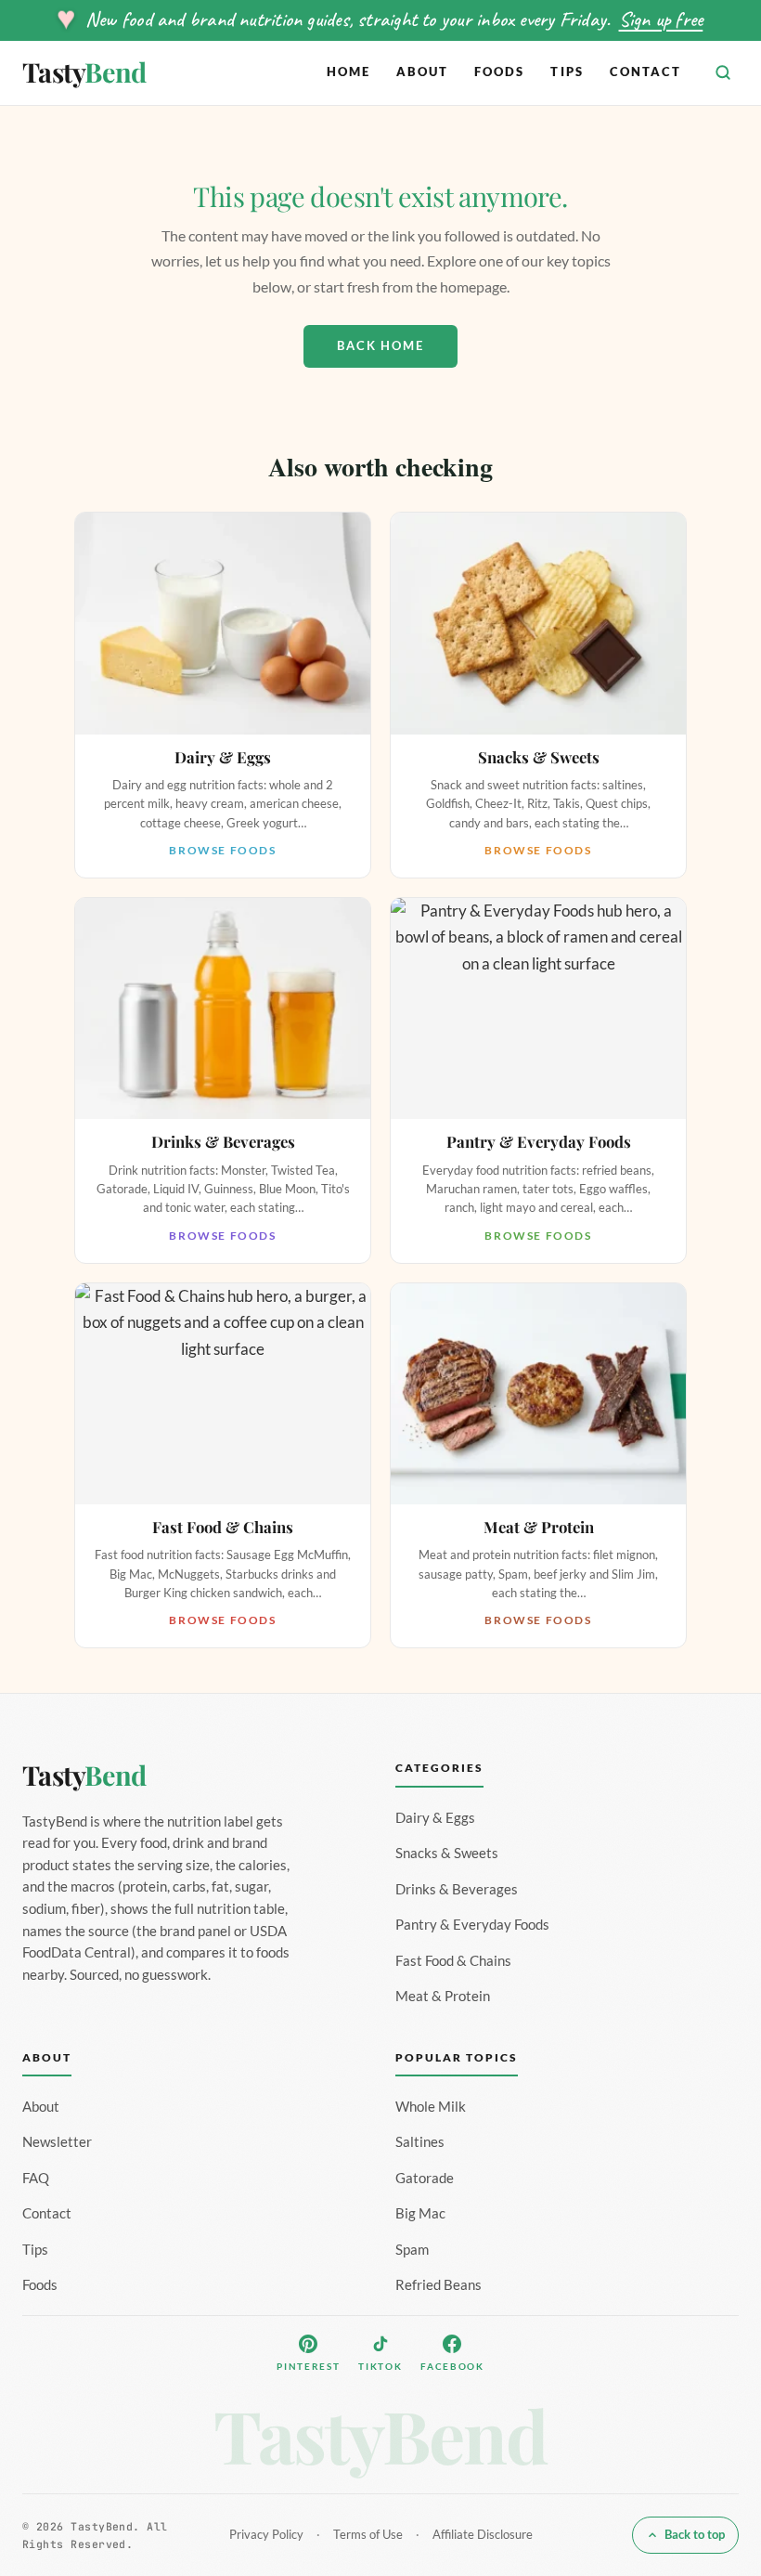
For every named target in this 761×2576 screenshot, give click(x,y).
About (422, 72)
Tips (567, 72)
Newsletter (57, 2141)
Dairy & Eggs (435, 1817)
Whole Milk (431, 2106)
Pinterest (308, 2366)
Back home (380, 345)
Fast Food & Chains (453, 1960)
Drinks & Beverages (457, 1889)
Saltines (420, 2141)
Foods (499, 72)
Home (348, 72)
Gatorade (425, 2178)
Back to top (695, 2534)
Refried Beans (439, 2284)
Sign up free (661, 19)
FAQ (36, 2178)
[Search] (723, 72)
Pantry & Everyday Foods (472, 1924)
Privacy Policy (266, 2534)
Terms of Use (368, 2534)
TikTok (380, 2366)
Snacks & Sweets (447, 1853)
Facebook (452, 2366)
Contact (645, 72)
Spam (412, 2249)
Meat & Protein (443, 1996)
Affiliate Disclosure (483, 2534)
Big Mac (420, 2213)
